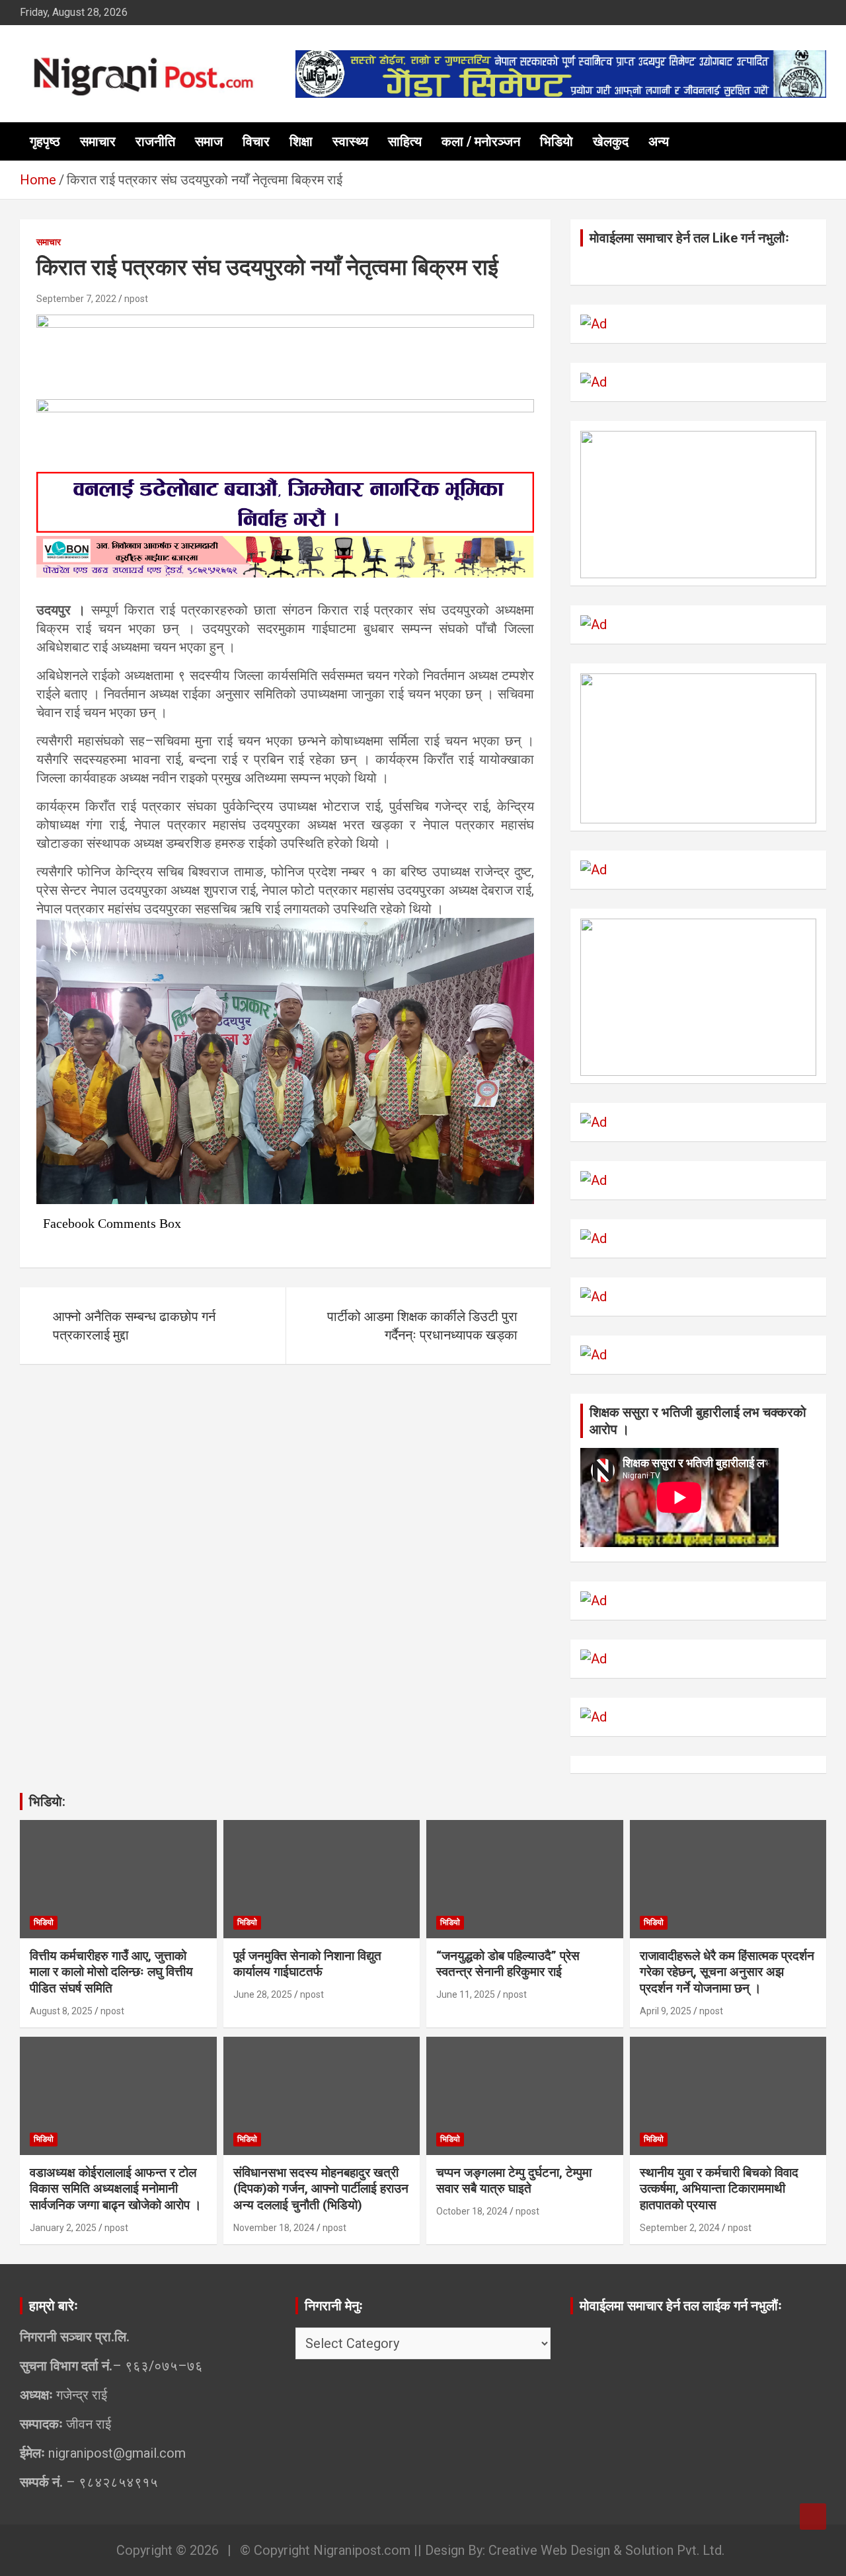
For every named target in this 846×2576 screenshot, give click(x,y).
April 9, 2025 (666, 2011)
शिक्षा (301, 141)
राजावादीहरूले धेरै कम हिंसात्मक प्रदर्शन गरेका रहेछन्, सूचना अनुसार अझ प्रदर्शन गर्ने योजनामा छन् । (727, 1972)
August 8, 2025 (61, 2011)
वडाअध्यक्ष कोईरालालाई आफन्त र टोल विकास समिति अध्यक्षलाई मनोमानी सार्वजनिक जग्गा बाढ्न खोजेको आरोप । (116, 2189)
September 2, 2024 (680, 2228)
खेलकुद (611, 141)
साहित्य (405, 141)
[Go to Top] (813, 2517)
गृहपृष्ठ (45, 141)
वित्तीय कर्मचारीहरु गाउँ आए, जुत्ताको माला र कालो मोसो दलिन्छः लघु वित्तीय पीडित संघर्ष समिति (111, 1972)
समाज (209, 141)
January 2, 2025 (63, 2228)
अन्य (659, 141)
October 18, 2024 (472, 2211)
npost (136, 299)
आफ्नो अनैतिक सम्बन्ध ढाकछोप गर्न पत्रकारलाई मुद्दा (134, 1326)
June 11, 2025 (466, 1994)
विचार (256, 141)
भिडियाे (557, 141)
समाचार (98, 141)
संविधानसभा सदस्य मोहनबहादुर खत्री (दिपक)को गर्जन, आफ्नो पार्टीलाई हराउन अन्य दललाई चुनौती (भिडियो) (321, 2189)
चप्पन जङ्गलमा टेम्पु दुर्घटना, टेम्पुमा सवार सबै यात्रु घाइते (514, 2181)
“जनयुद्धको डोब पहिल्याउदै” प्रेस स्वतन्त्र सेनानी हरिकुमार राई (508, 1964)
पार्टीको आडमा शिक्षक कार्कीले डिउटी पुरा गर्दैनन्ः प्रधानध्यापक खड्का (422, 1326)
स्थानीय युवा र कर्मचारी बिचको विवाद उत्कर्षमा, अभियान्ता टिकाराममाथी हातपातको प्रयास (719, 2189)
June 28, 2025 (263, 1994)
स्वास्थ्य (350, 141)
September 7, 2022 (76, 299)
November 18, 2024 (274, 2228)
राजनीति (155, 141)
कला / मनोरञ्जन (481, 141)
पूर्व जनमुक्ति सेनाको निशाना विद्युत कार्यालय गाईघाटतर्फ (307, 1964)
